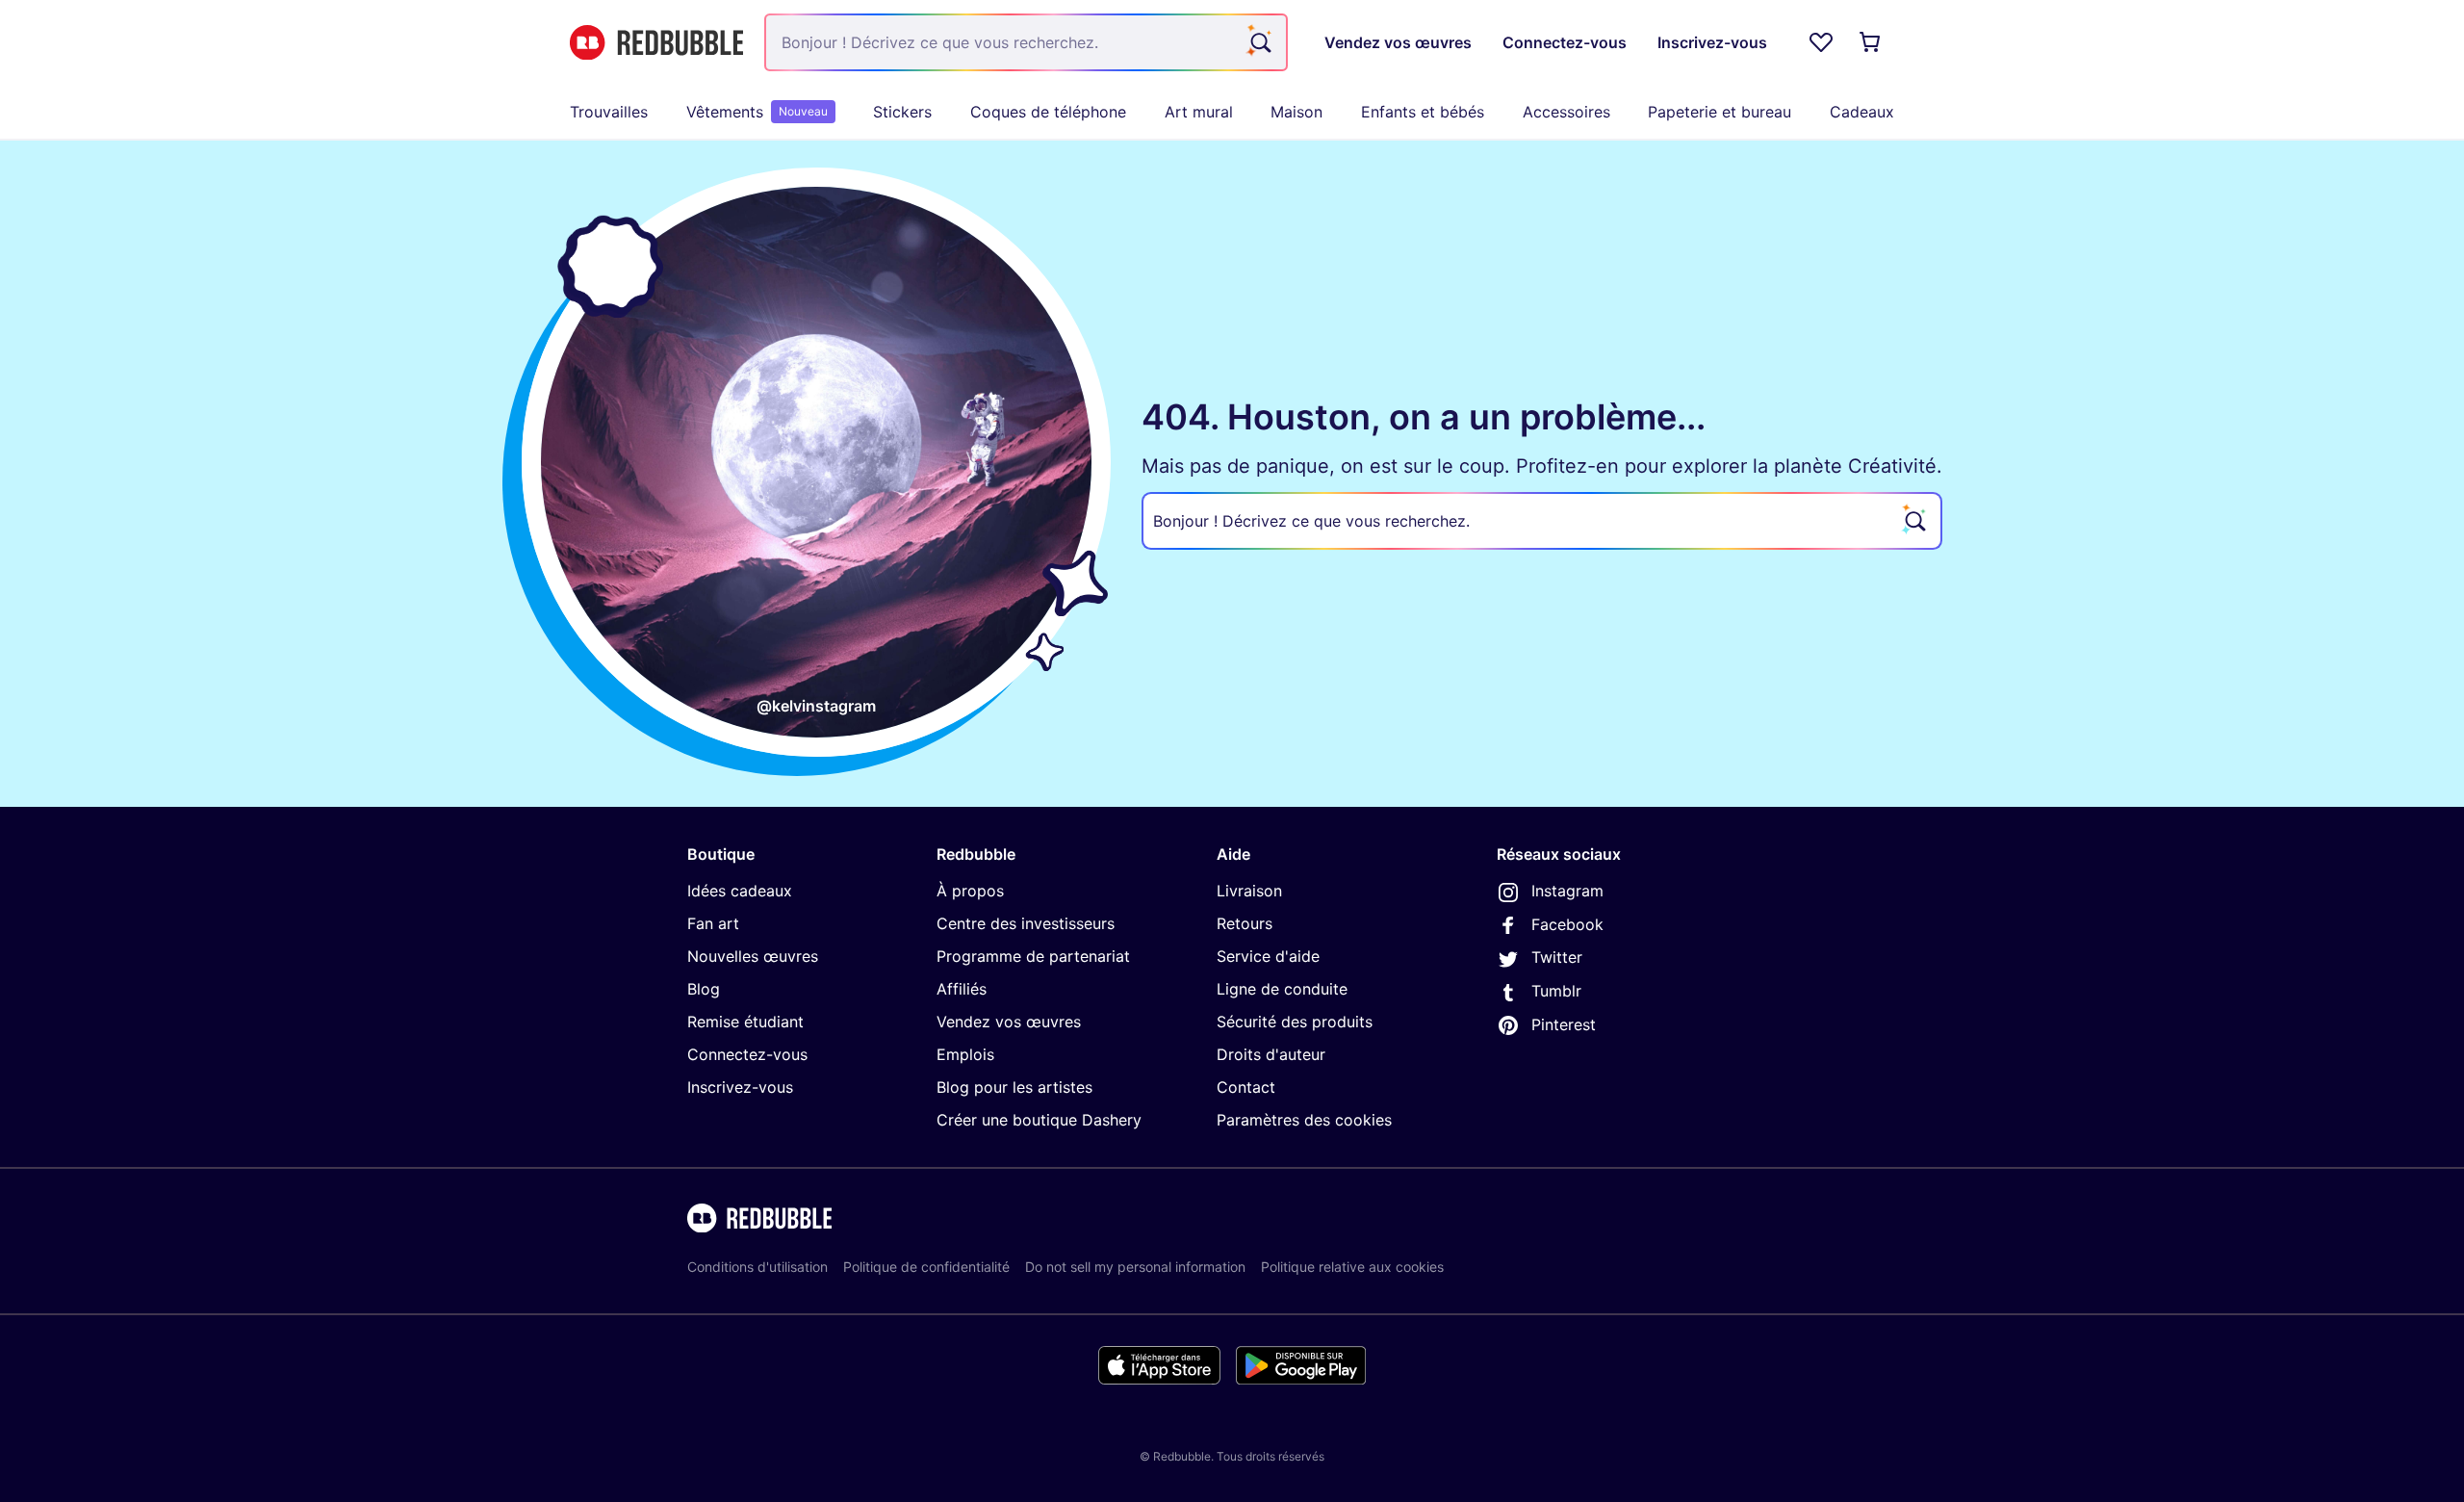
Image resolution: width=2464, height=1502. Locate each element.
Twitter (1557, 957)
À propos (970, 891)
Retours (1245, 923)
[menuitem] (609, 112)
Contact (1246, 1087)
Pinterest (1564, 1024)
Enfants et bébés (1423, 112)
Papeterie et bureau (1720, 112)
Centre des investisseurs (1026, 923)
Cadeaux (1862, 112)
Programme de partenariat (1033, 956)
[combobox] (1026, 42)
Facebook (1567, 924)
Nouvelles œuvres (753, 956)
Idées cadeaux (740, 891)
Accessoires (1566, 112)
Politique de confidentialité (926, 1267)
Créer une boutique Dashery (1039, 1120)
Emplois (965, 1054)
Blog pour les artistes (1014, 1087)
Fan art (713, 923)
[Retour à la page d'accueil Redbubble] (656, 43)
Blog (704, 989)
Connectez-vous (747, 1054)
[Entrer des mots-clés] (1259, 42)
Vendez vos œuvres (1009, 1022)
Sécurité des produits (1295, 1022)
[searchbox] (1542, 521)
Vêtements (757, 112)
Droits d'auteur (1271, 1054)
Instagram (1567, 891)
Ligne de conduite (1282, 989)
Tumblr (1556, 991)
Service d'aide (1268, 956)
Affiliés (962, 989)
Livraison (1249, 891)
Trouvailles (609, 112)
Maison (1296, 112)
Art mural (1199, 112)
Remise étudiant (745, 1022)
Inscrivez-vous (740, 1087)
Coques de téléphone (1048, 112)
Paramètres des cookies (1304, 1120)
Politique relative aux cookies (1352, 1267)
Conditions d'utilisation (757, 1267)
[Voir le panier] (1871, 42)
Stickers (902, 112)
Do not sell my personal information (1135, 1267)
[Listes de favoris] (1821, 42)
